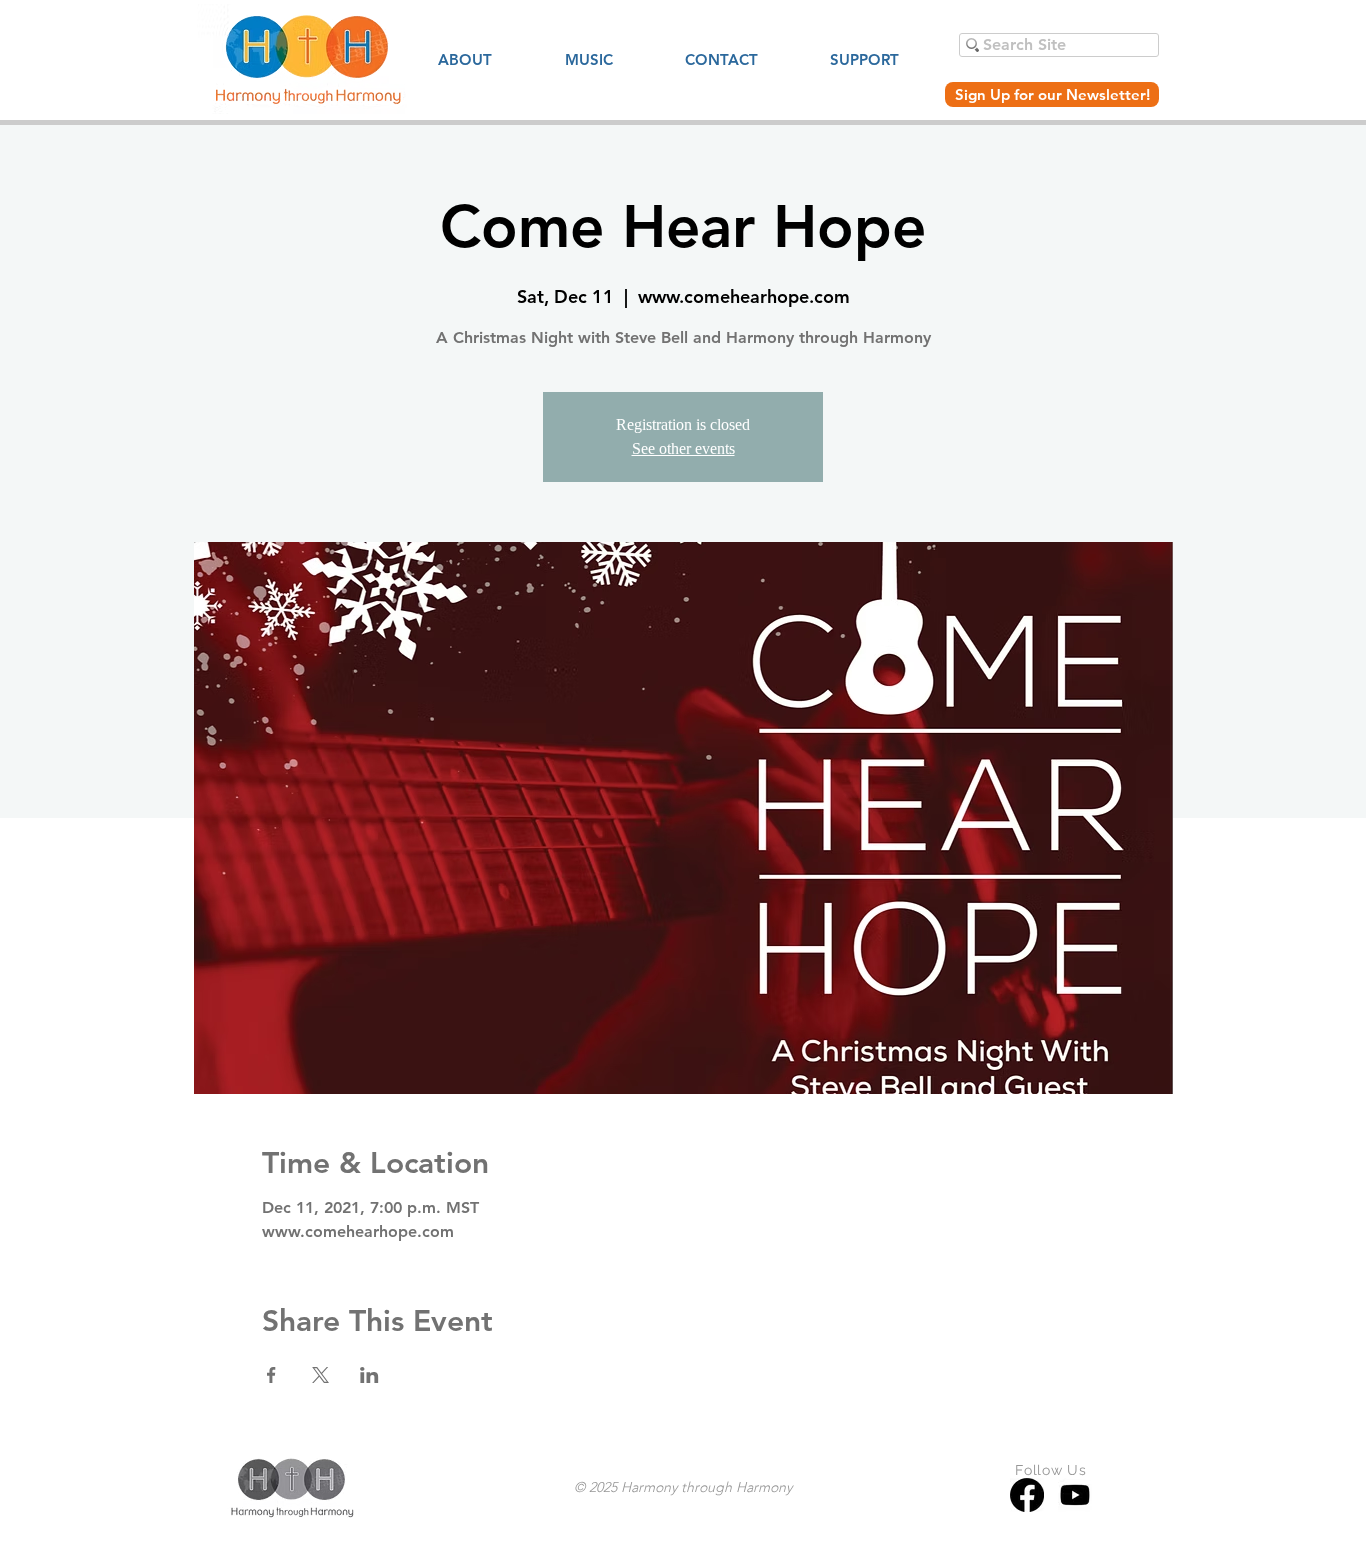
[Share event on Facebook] (271, 1375)
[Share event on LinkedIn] (369, 1375)
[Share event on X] (320, 1375)
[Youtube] (1075, 1495)
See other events (683, 448)
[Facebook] (1027, 1495)
